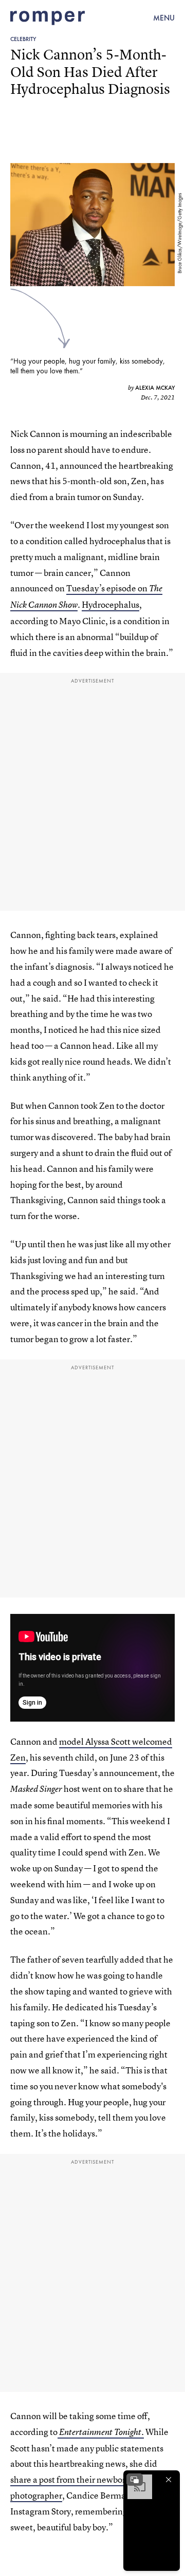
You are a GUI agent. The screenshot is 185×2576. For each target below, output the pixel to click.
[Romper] (48, 18)
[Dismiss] (169, 2480)
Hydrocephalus (110, 604)
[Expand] (135, 2480)
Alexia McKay (155, 388)
